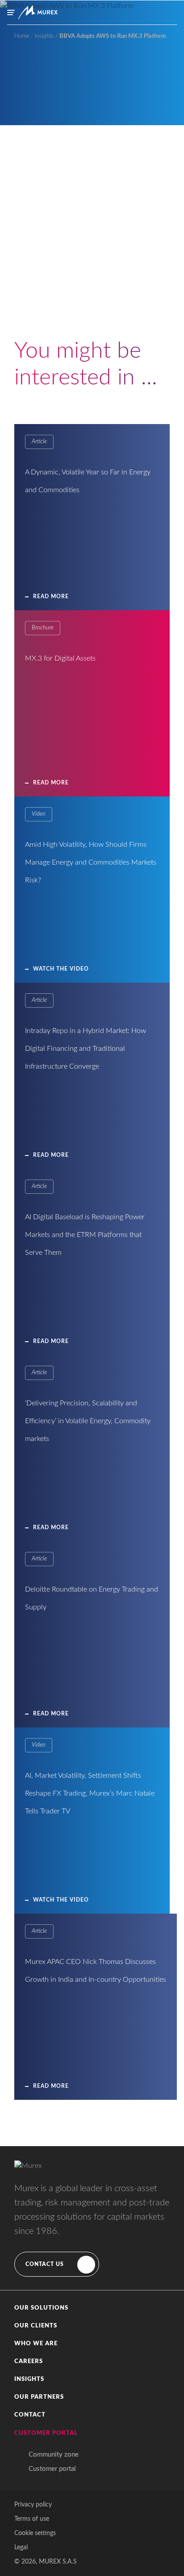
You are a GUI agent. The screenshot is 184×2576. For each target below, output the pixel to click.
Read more (51, 596)
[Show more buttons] (162, 357)
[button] (92, 2308)
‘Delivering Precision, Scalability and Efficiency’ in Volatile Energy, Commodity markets (88, 1421)
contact (30, 2415)
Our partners (39, 2397)
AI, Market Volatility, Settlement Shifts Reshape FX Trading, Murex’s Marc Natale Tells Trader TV (90, 1793)
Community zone (54, 2455)
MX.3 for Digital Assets (60, 658)
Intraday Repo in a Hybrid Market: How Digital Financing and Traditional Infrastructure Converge (86, 1049)
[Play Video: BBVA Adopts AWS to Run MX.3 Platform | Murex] (92, 313)
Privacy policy (33, 2505)
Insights (29, 2379)
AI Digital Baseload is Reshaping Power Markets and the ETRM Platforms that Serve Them (85, 1235)
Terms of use (32, 2519)
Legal (21, 2547)
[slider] (91, 357)
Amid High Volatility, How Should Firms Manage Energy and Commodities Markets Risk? (91, 862)
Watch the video (61, 969)
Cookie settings (35, 2533)
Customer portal (52, 2469)
